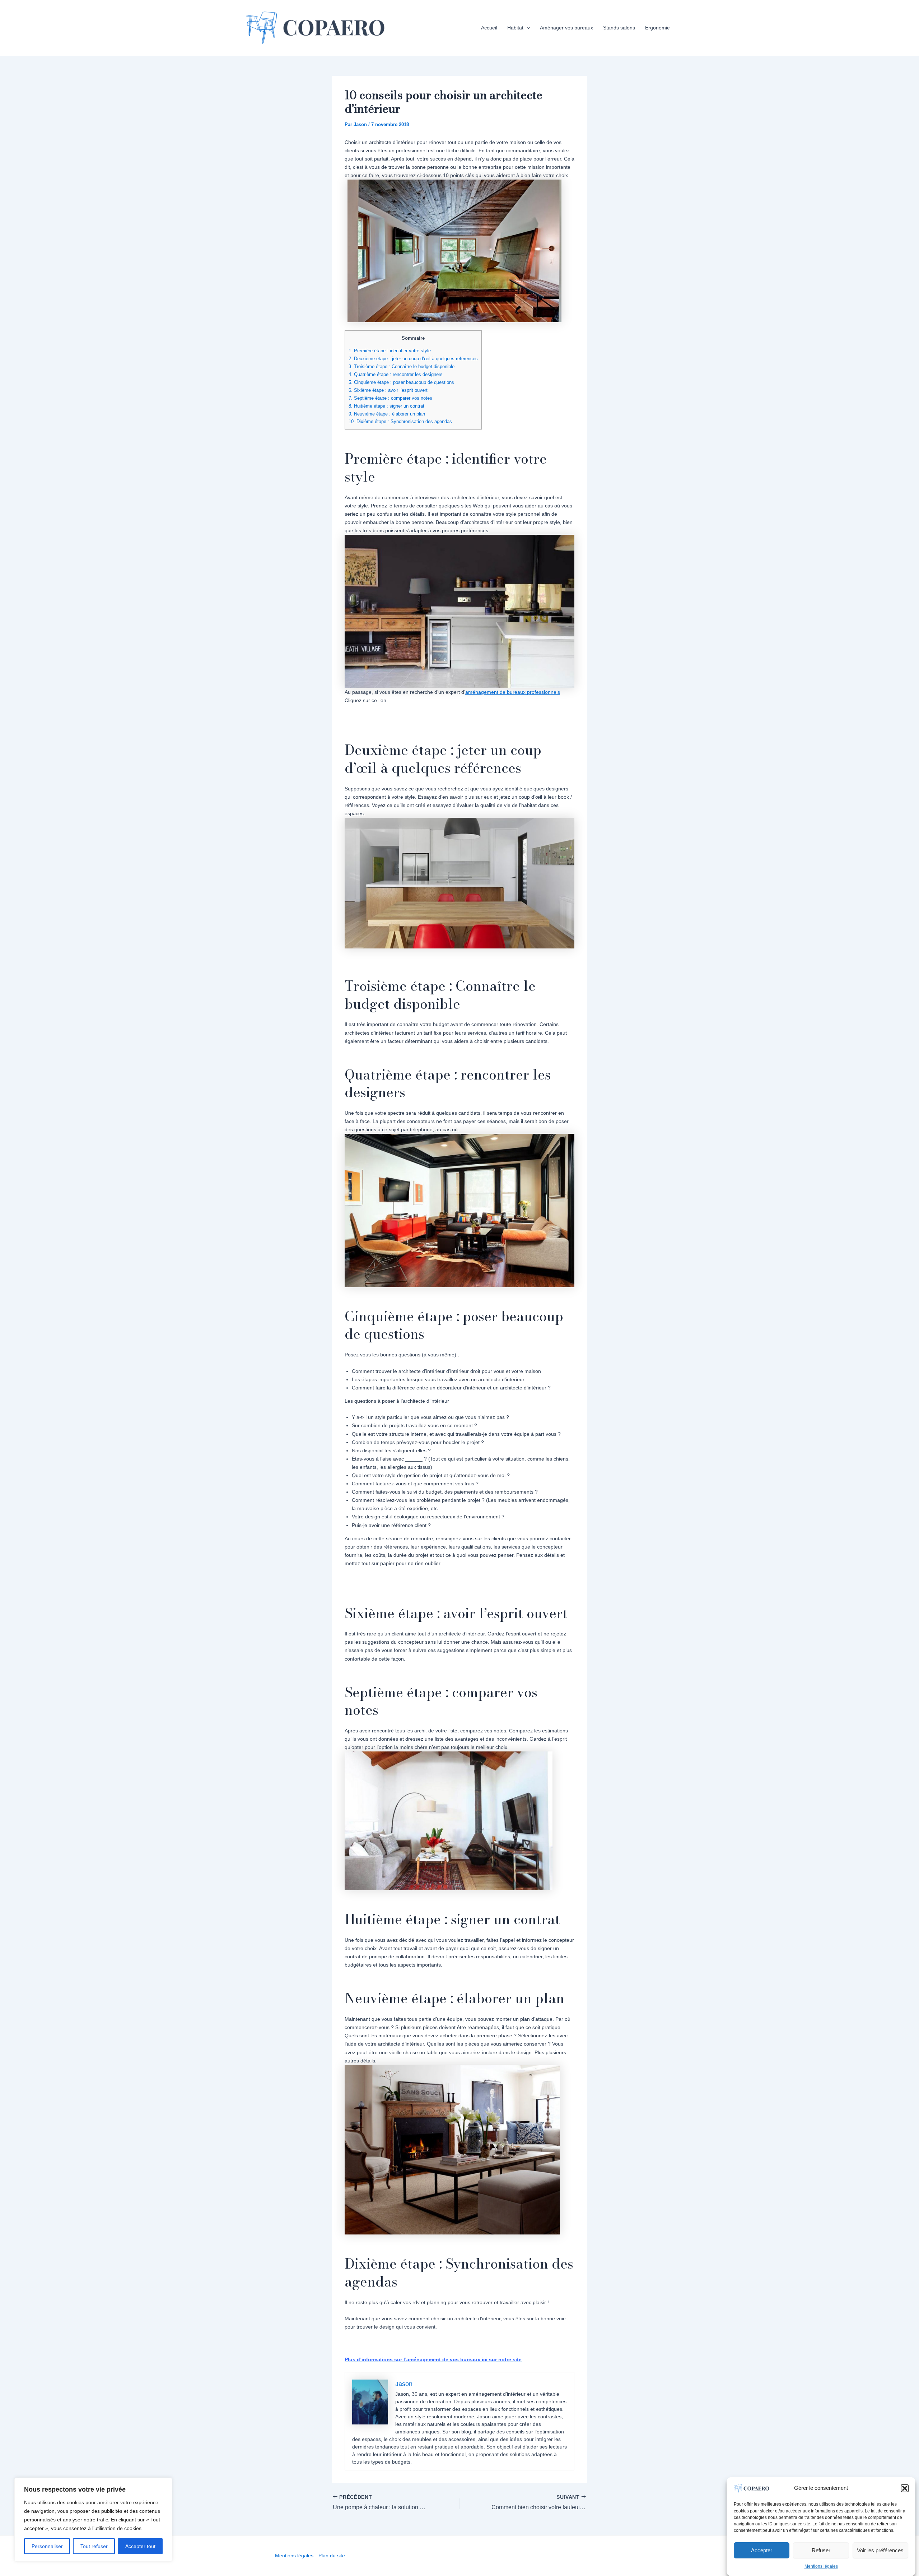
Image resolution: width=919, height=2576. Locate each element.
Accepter (762, 2550)
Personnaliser (47, 2546)
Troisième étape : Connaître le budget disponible (402, 366)
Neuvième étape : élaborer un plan (387, 414)
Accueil (489, 28)
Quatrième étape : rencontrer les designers (396, 374)
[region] (93, 2520)
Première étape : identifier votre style (390, 351)
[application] (527, 28)
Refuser (821, 2550)
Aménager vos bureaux (566, 28)
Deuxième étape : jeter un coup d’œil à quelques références (413, 359)
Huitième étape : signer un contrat (386, 406)
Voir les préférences (880, 2550)
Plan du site (332, 2556)
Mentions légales (821, 2567)
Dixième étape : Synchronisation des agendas (400, 421)
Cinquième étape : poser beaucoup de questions (401, 382)
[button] (905, 2488)
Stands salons (619, 28)
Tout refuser (94, 2546)
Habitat (515, 28)
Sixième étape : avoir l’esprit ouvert (388, 390)
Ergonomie (657, 28)
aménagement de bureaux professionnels (513, 692)
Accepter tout (140, 2546)
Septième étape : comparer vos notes (390, 398)
